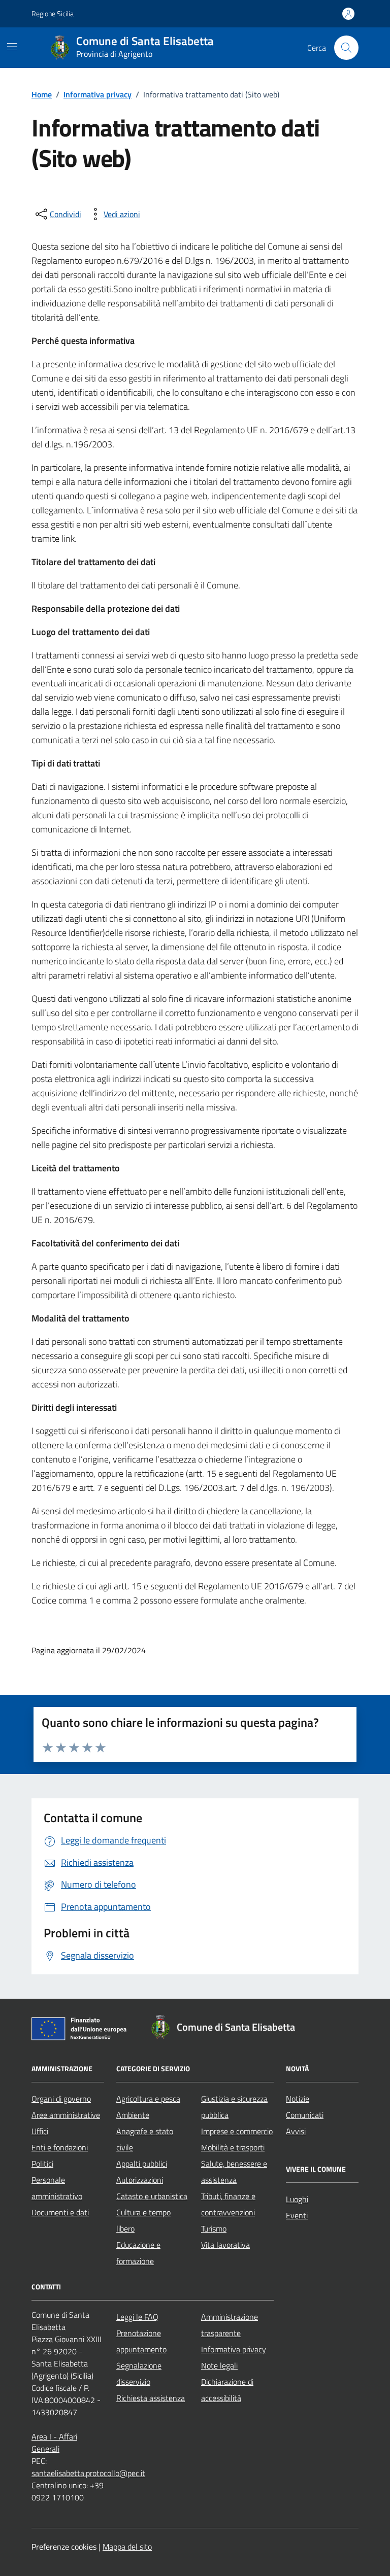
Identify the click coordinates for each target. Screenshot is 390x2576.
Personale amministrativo (57, 2188)
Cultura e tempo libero (143, 2220)
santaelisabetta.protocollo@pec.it (88, 2473)
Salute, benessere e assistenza (234, 2172)
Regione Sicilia (53, 13)
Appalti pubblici (142, 2164)
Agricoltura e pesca (148, 2099)
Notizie (298, 2099)
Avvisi (296, 2131)
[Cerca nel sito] (346, 48)
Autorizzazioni (140, 2180)
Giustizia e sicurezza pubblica (234, 2107)
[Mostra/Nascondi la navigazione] (12, 47)
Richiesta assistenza (151, 2398)
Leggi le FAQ (137, 2317)
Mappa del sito (127, 2547)
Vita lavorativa (225, 2245)
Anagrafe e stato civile (145, 2139)
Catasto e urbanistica (152, 2196)
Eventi (297, 2215)
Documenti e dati (60, 2212)
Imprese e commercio (237, 2131)
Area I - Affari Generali (54, 2443)
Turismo (214, 2229)
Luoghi (297, 2199)
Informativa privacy (234, 2349)
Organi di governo (61, 2099)
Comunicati (305, 2115)
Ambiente (133, 2115)
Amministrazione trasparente (230, 2325)
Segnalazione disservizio (139, 2374)
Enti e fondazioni (60, 2147)
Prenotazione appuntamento (141, 2341)
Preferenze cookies (64, 2547)
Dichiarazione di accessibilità (227, 2390)
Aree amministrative (66, 2115)
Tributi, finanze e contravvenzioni (228, 2204)
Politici (42, 2164)
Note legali (219, 2365)
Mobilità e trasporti (233, 2147)
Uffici (40, 2131)
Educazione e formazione (138, 2253)
